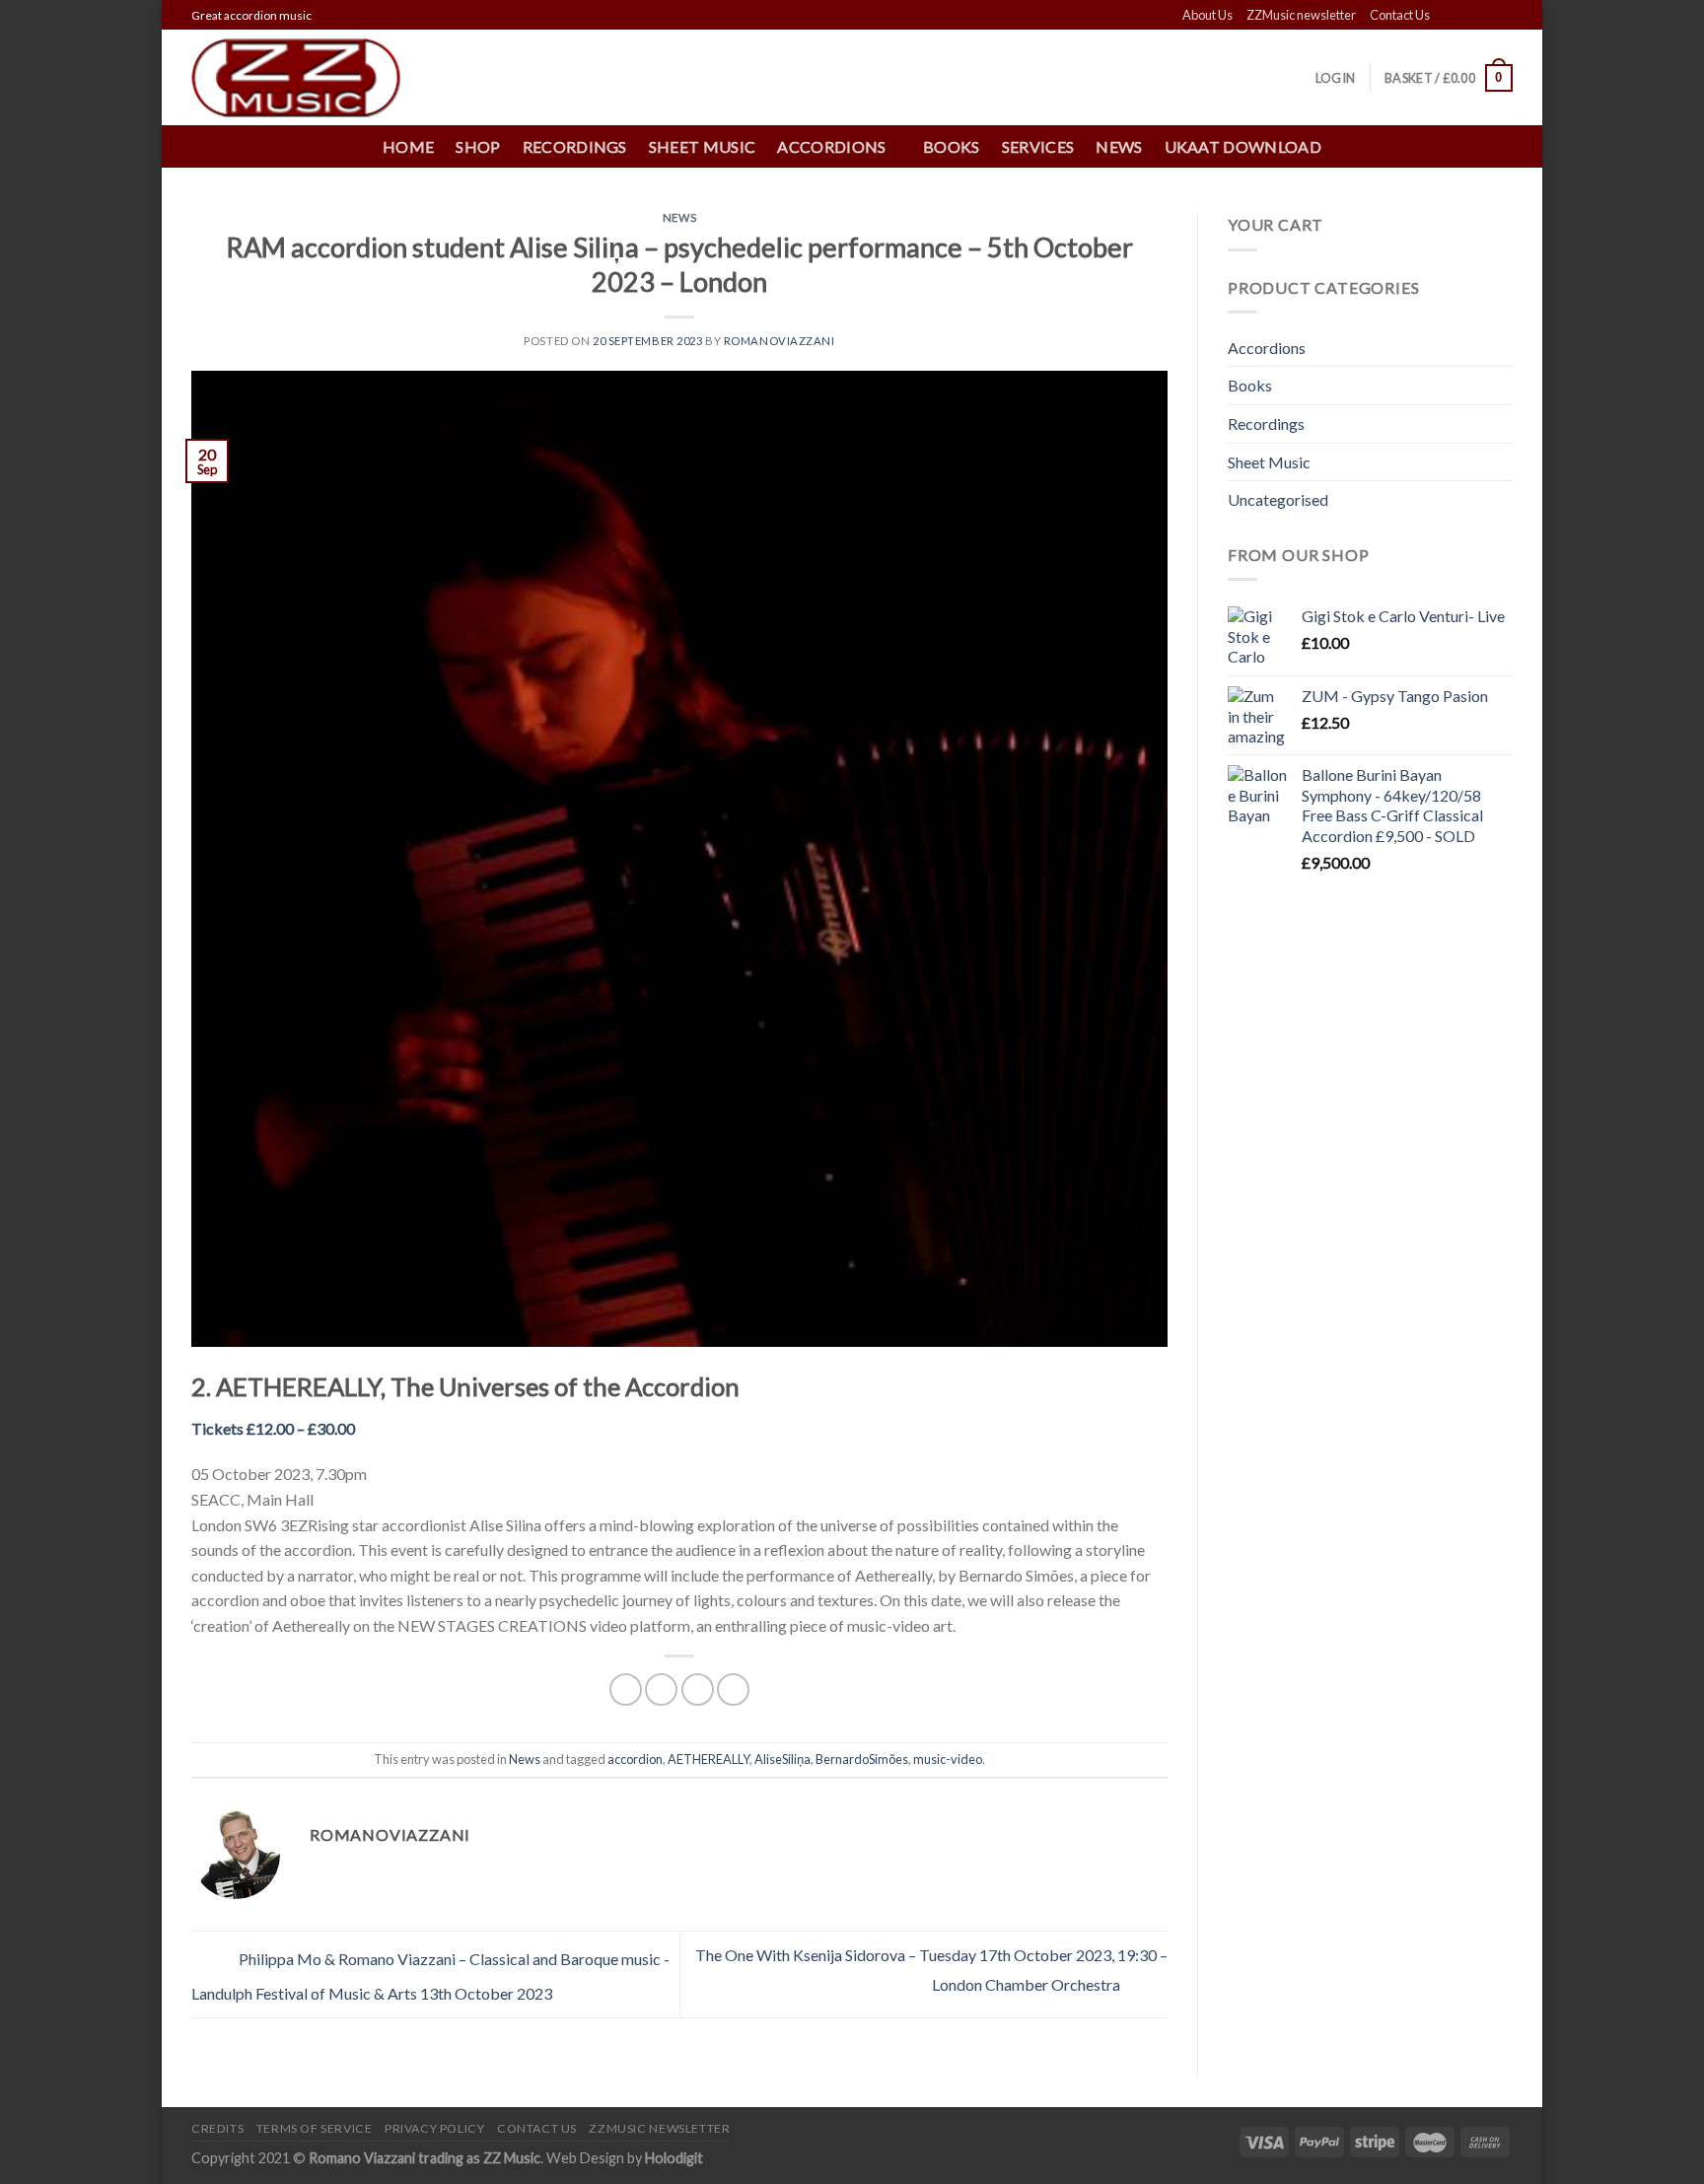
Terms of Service (315, 2128)
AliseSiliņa (782, 1759)
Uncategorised (1278, 499)
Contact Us (1400, 15)
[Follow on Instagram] (1465, 16)
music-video (948, 1759)
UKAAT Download (1243, 146)
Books (952, 146)
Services (1038, 146)
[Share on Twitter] (661, 1690)
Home (408, 146)
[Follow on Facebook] (1447, 16)
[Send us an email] (1503, 16)
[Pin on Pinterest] (733, 1690)
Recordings (575, 146)
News (1119, 146)
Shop (478, 146)
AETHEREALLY (709, 1759)
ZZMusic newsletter (1301, 15)
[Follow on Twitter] (1484, 16)
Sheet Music (703, 146)
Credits (217, 2128)
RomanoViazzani (780, 341)
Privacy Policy (435, 2128)
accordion (635, 1759)
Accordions (1267, 348)
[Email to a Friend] (698, 1690)
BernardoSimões (862, 1759)
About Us (1207, 15)
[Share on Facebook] (626, 1690)
